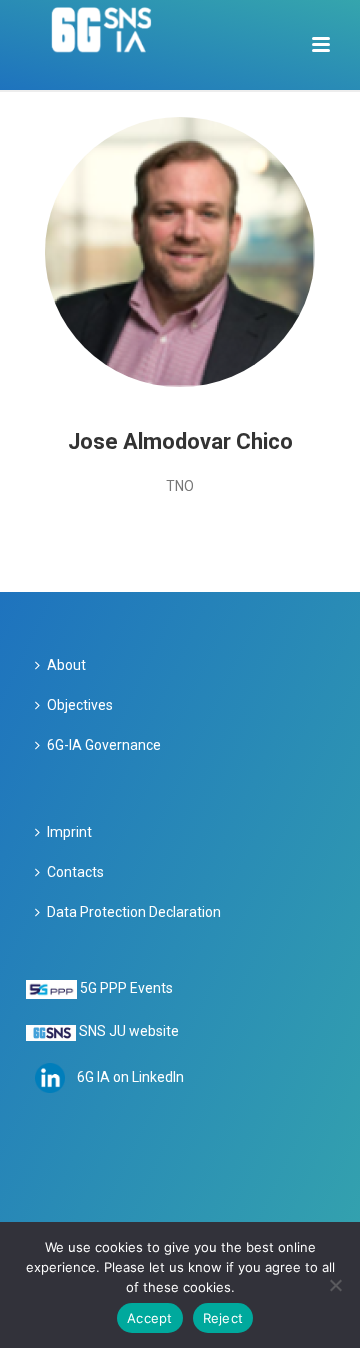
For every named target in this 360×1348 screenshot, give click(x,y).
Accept (150, 1318)
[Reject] (335, 1285)
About (66, 665)
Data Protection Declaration (134, 912)
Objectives (80, 705)
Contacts (75, 872)
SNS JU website (129, 1031)
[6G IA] (112, 45)
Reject (223, 1318)
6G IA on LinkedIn (130, 1077)
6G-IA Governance (104, 745)
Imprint (69, 832)
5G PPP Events (126, 988)
